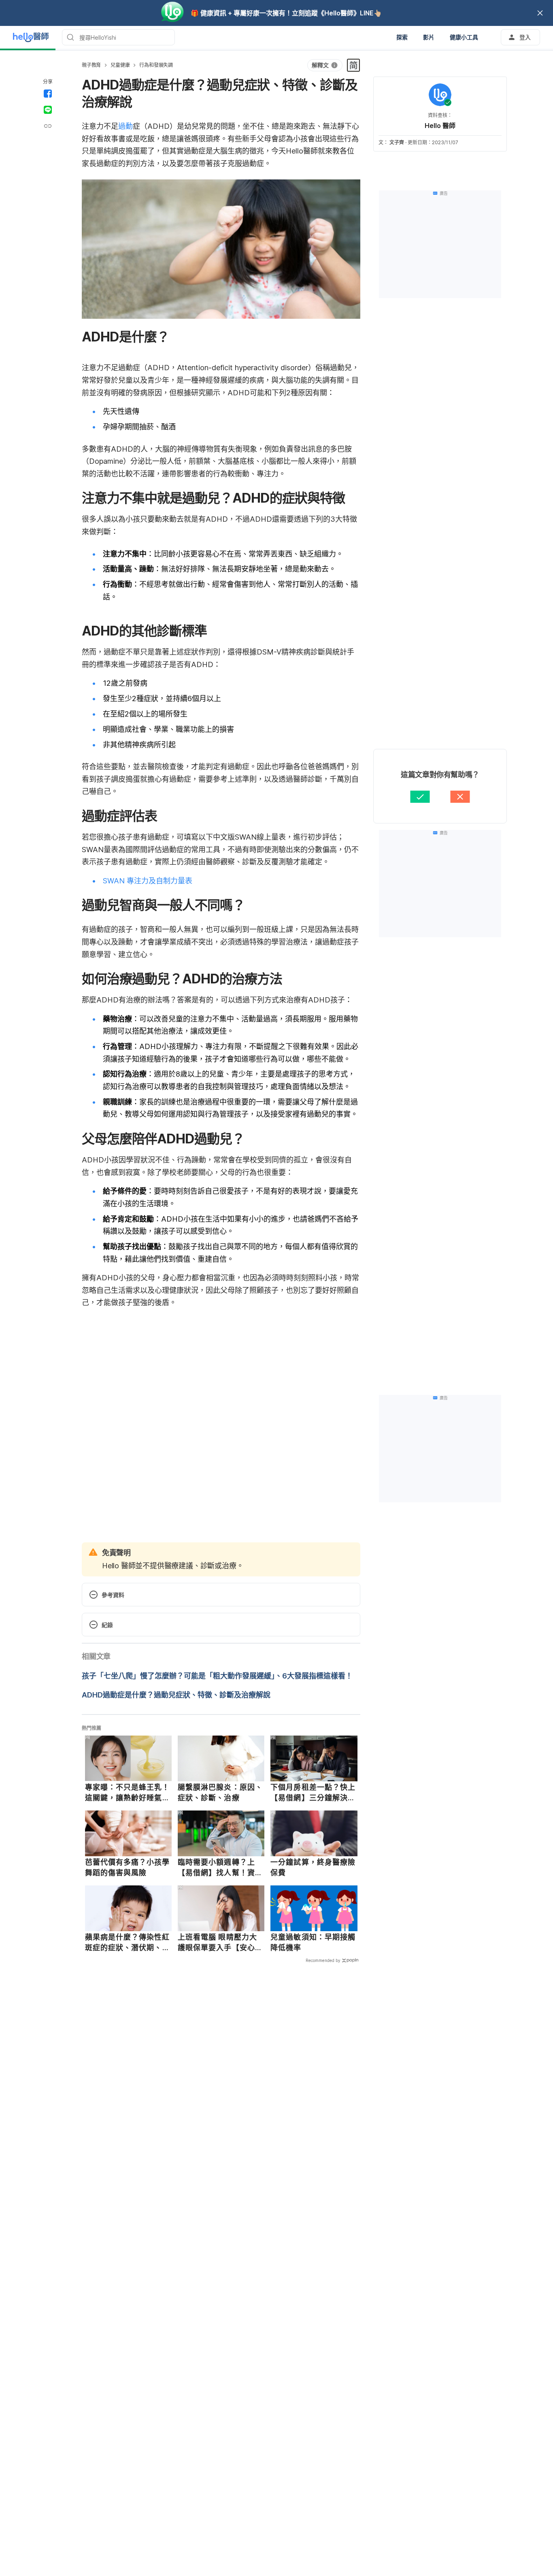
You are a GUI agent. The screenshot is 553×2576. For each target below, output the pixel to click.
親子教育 (91, 65)
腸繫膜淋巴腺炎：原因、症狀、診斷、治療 (220, 1792)
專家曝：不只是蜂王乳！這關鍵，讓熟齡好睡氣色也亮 (128, 1793)
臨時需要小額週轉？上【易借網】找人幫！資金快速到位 (220, 1868)
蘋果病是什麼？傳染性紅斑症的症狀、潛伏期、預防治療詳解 (128, 1943)
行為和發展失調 (156, 65)
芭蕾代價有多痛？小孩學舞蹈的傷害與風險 (128, 1867)
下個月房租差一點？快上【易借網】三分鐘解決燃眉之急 (313, 1793)
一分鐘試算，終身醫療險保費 (313, 1867)
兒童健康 (120, 65)
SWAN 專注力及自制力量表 (148, 881)
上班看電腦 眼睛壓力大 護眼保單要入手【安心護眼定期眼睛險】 (220, 1943)
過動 (125, 126)
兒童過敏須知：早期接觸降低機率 (313, 1942)
